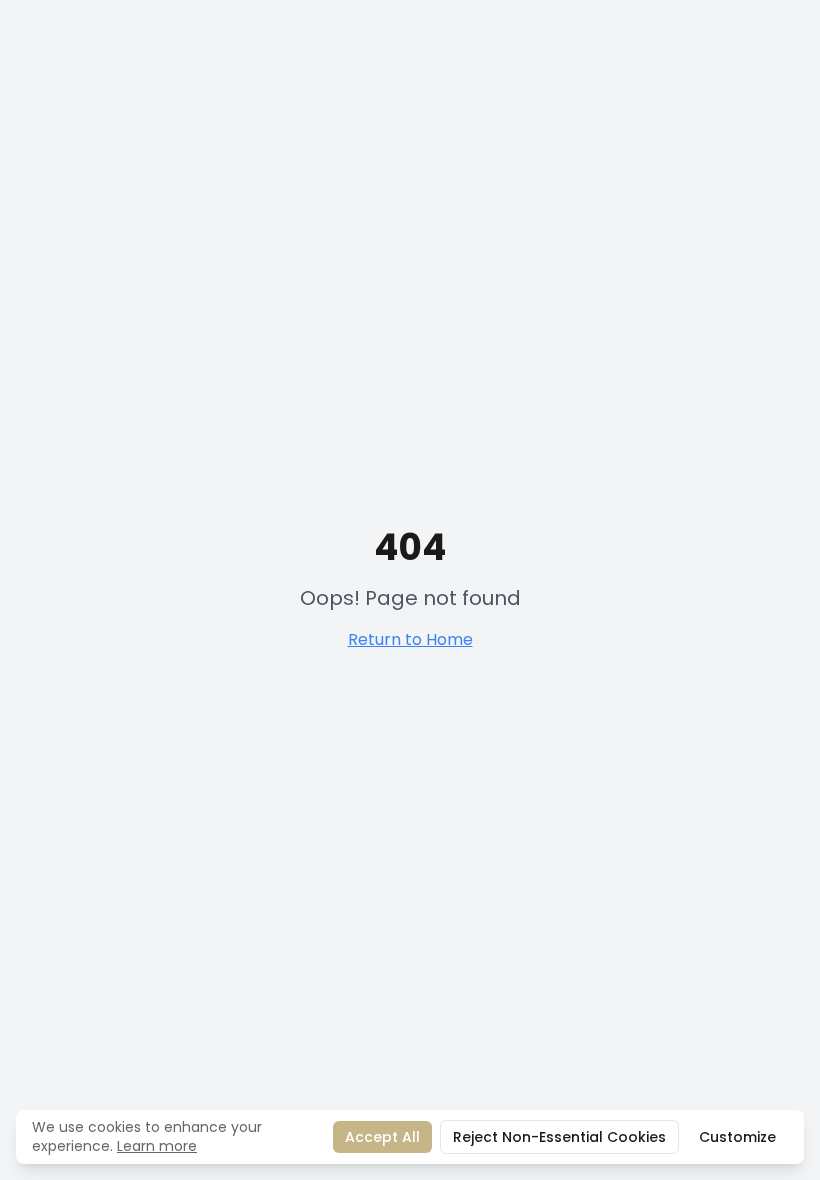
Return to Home (410, 639)
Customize (737, 1137)
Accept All (382, 1137)
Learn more (157, 1146)
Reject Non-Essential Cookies (559, 1137)
